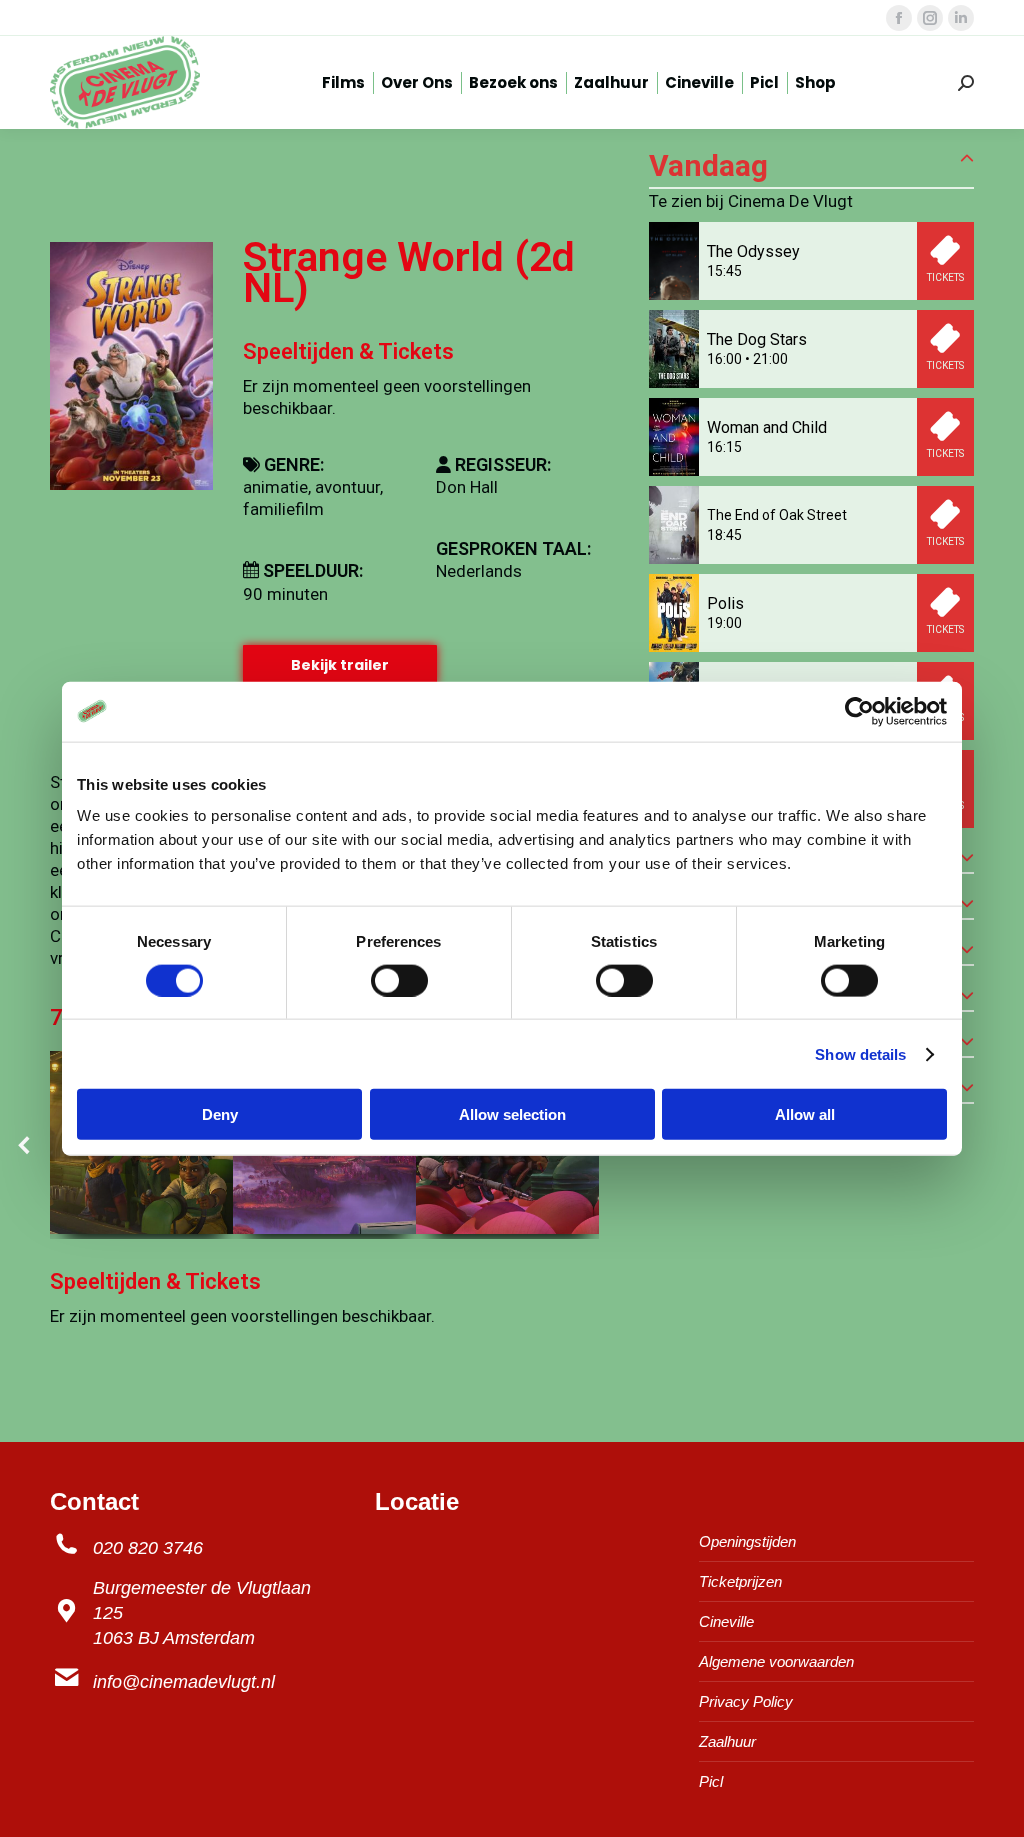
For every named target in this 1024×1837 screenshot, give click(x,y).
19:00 (724, 623)
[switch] (399, 980)
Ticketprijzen (740, 1581)
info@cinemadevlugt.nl (184, 1682)
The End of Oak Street (777, 515)
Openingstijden (747, 1541)
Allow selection (512, 1114)
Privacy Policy (746, 1701)
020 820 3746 (148, 1548)
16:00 (724, 359)
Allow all (805, 1114)
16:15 (724, 447)
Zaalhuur (727, 1741)
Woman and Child (767, 427)
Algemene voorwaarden (776, 1661)
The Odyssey (753, 251)
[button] (25, 1145)
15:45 (724, 271)
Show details (860, 1053)
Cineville (726, 1621)
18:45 (724, 535)
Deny (220, 1114)
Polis (725, 603)
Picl (711, 1781)
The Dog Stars (757, 339)
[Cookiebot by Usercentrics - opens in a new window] (859, 711)
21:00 (770, 359)
